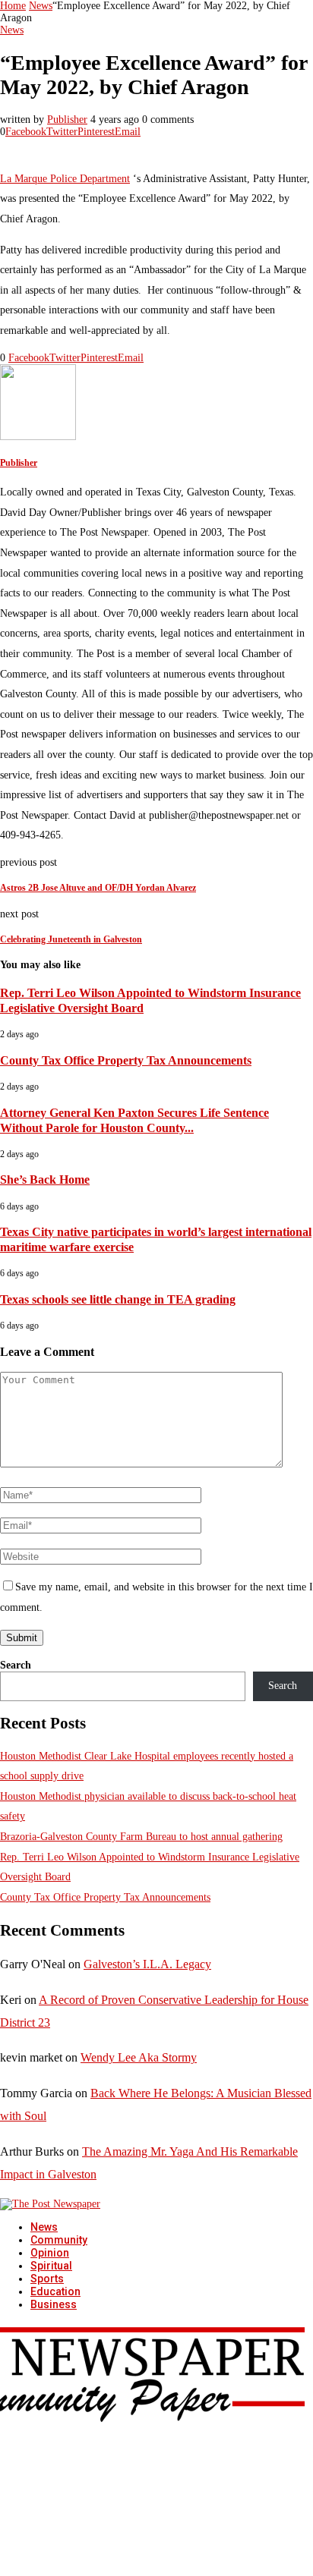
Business (54, 2304)
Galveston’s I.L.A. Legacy (147, 1964)
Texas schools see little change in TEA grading (118, 1299)
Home (13, 6)
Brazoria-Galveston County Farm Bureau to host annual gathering (141, 1837)
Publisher (67, 120)
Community (59, 2240)
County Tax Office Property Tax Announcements (126, 1060)
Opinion (50, 2253)
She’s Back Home (45, 1179)
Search (16, 1665)
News (41, 6)
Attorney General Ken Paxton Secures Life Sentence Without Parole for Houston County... (134, 1120)
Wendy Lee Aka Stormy (139, 2057)
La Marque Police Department (65, 179)
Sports (47, 2279)
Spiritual (51, 2266)
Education (55, 2291)
